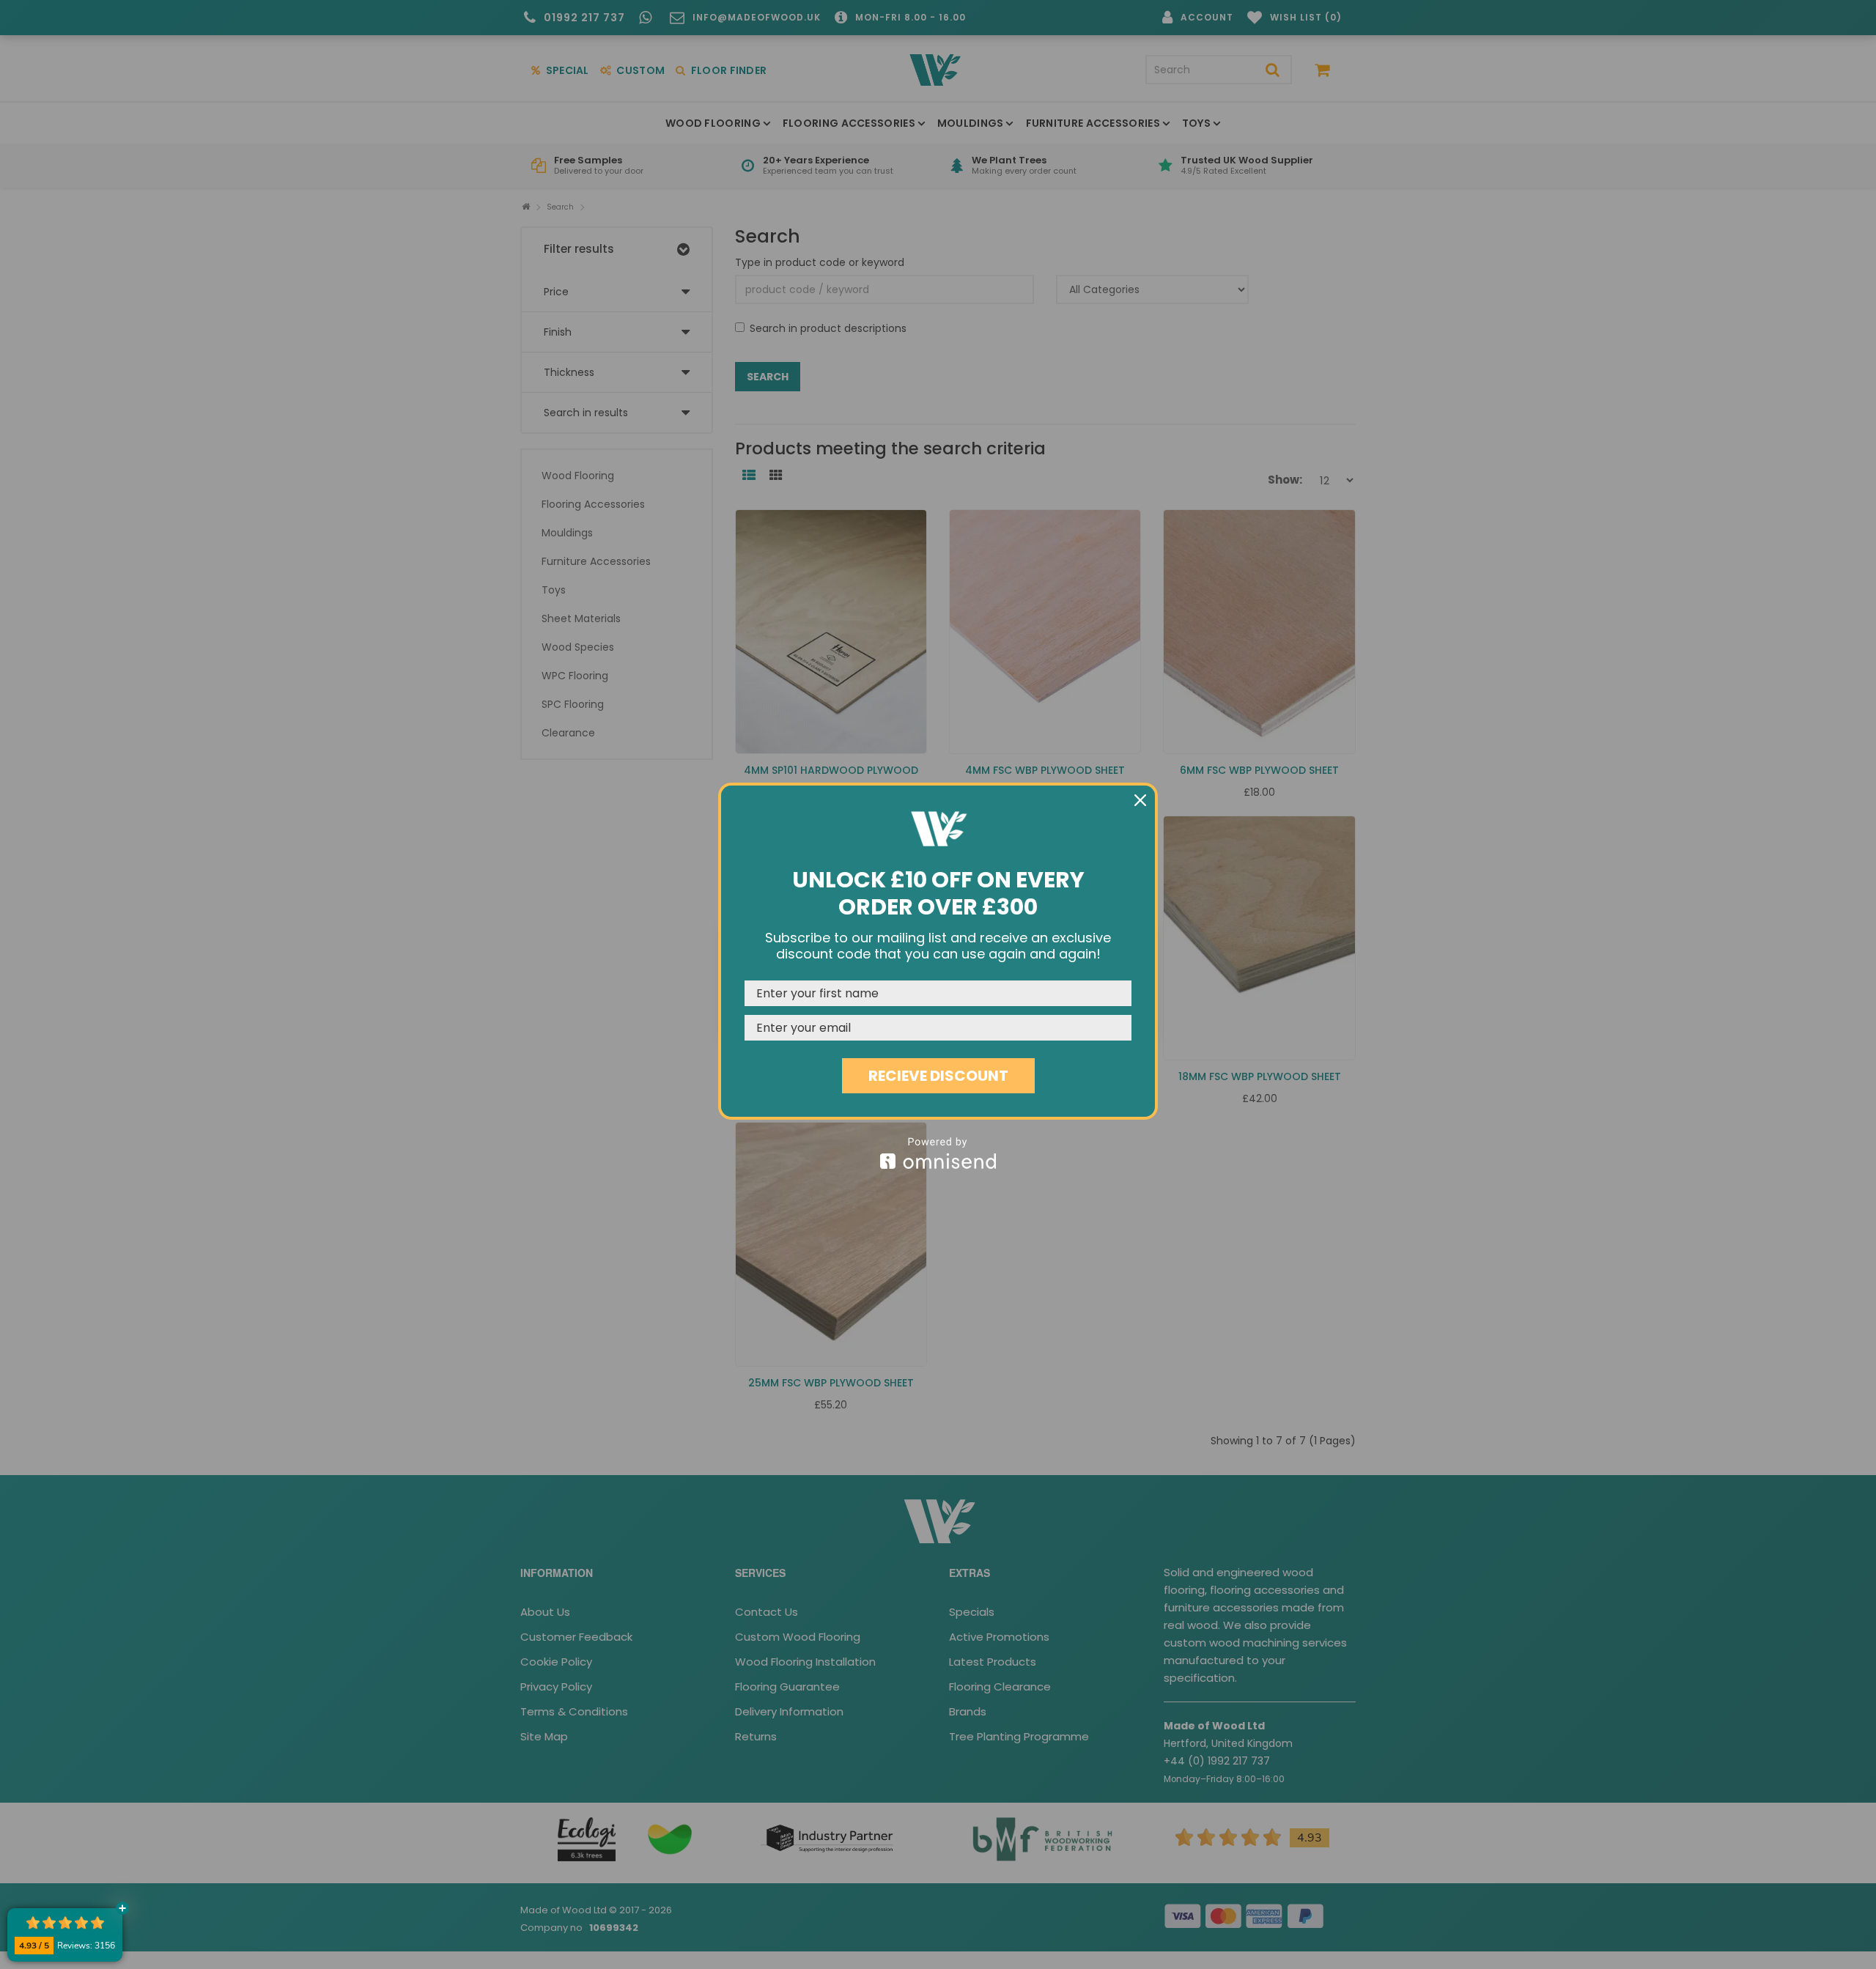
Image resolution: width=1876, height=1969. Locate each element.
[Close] (1140, 800)
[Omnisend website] (938, 1153)
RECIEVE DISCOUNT (938, 1076)
